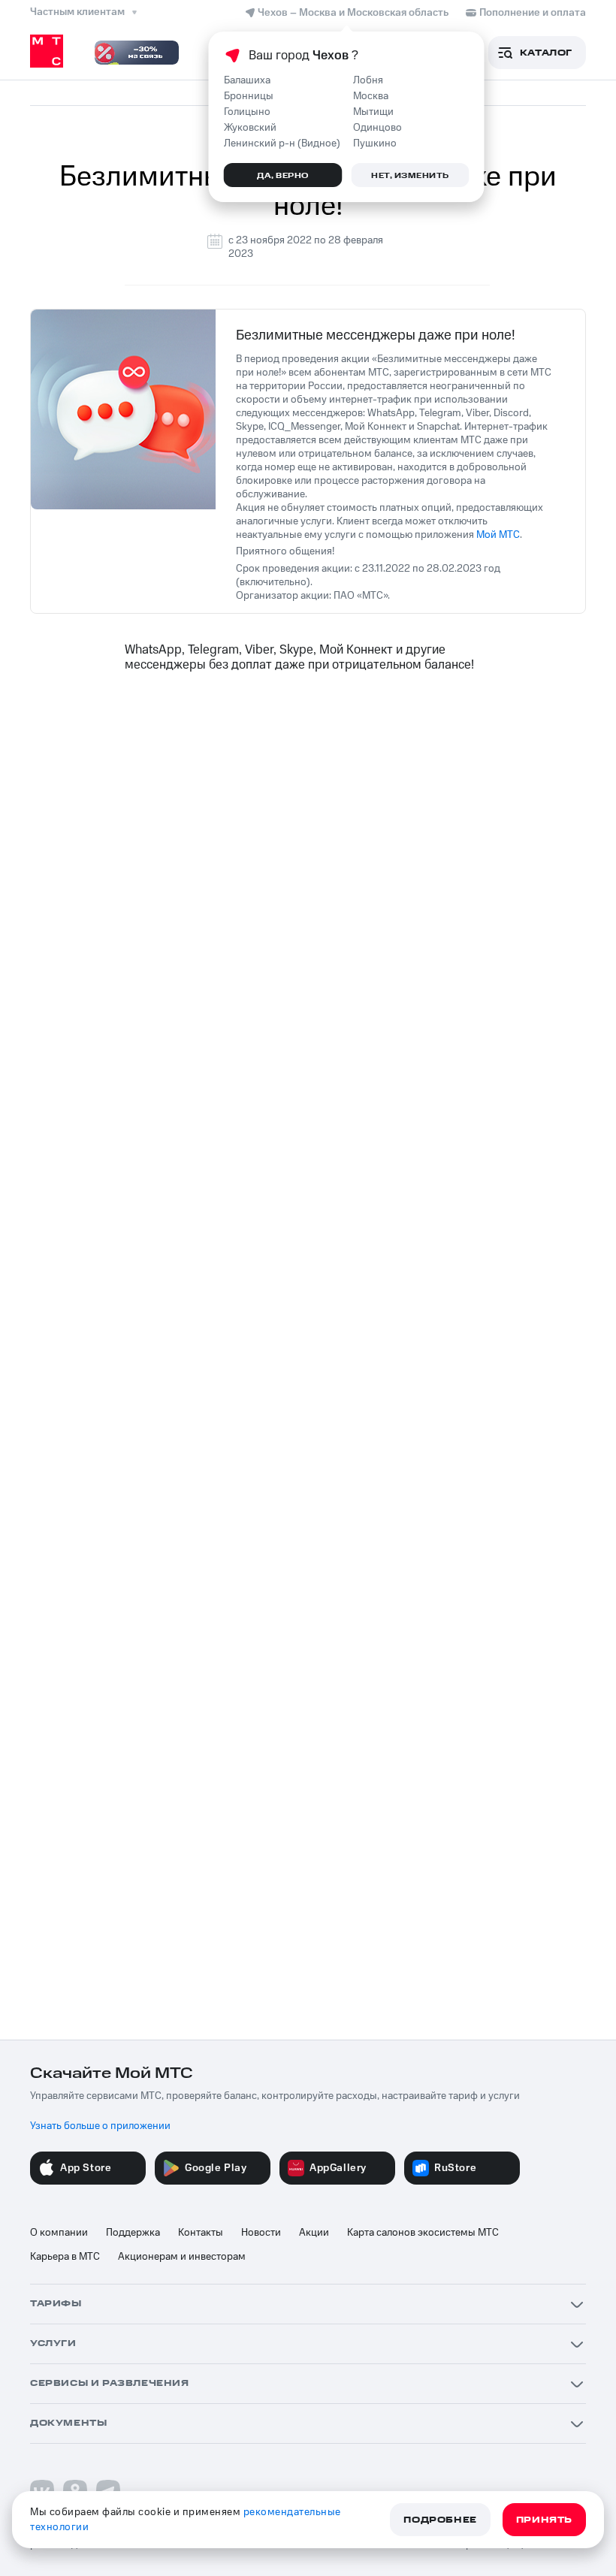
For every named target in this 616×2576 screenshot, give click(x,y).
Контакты (201, 2233)
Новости (261, 2233)
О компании (59, 2233)
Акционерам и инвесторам (182, 2257)
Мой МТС (498, 535)
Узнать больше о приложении (100, 2126)
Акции (314, 2233)
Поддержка (133, 2233)
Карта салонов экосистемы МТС (423, 2233)
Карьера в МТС (65, 2257)
